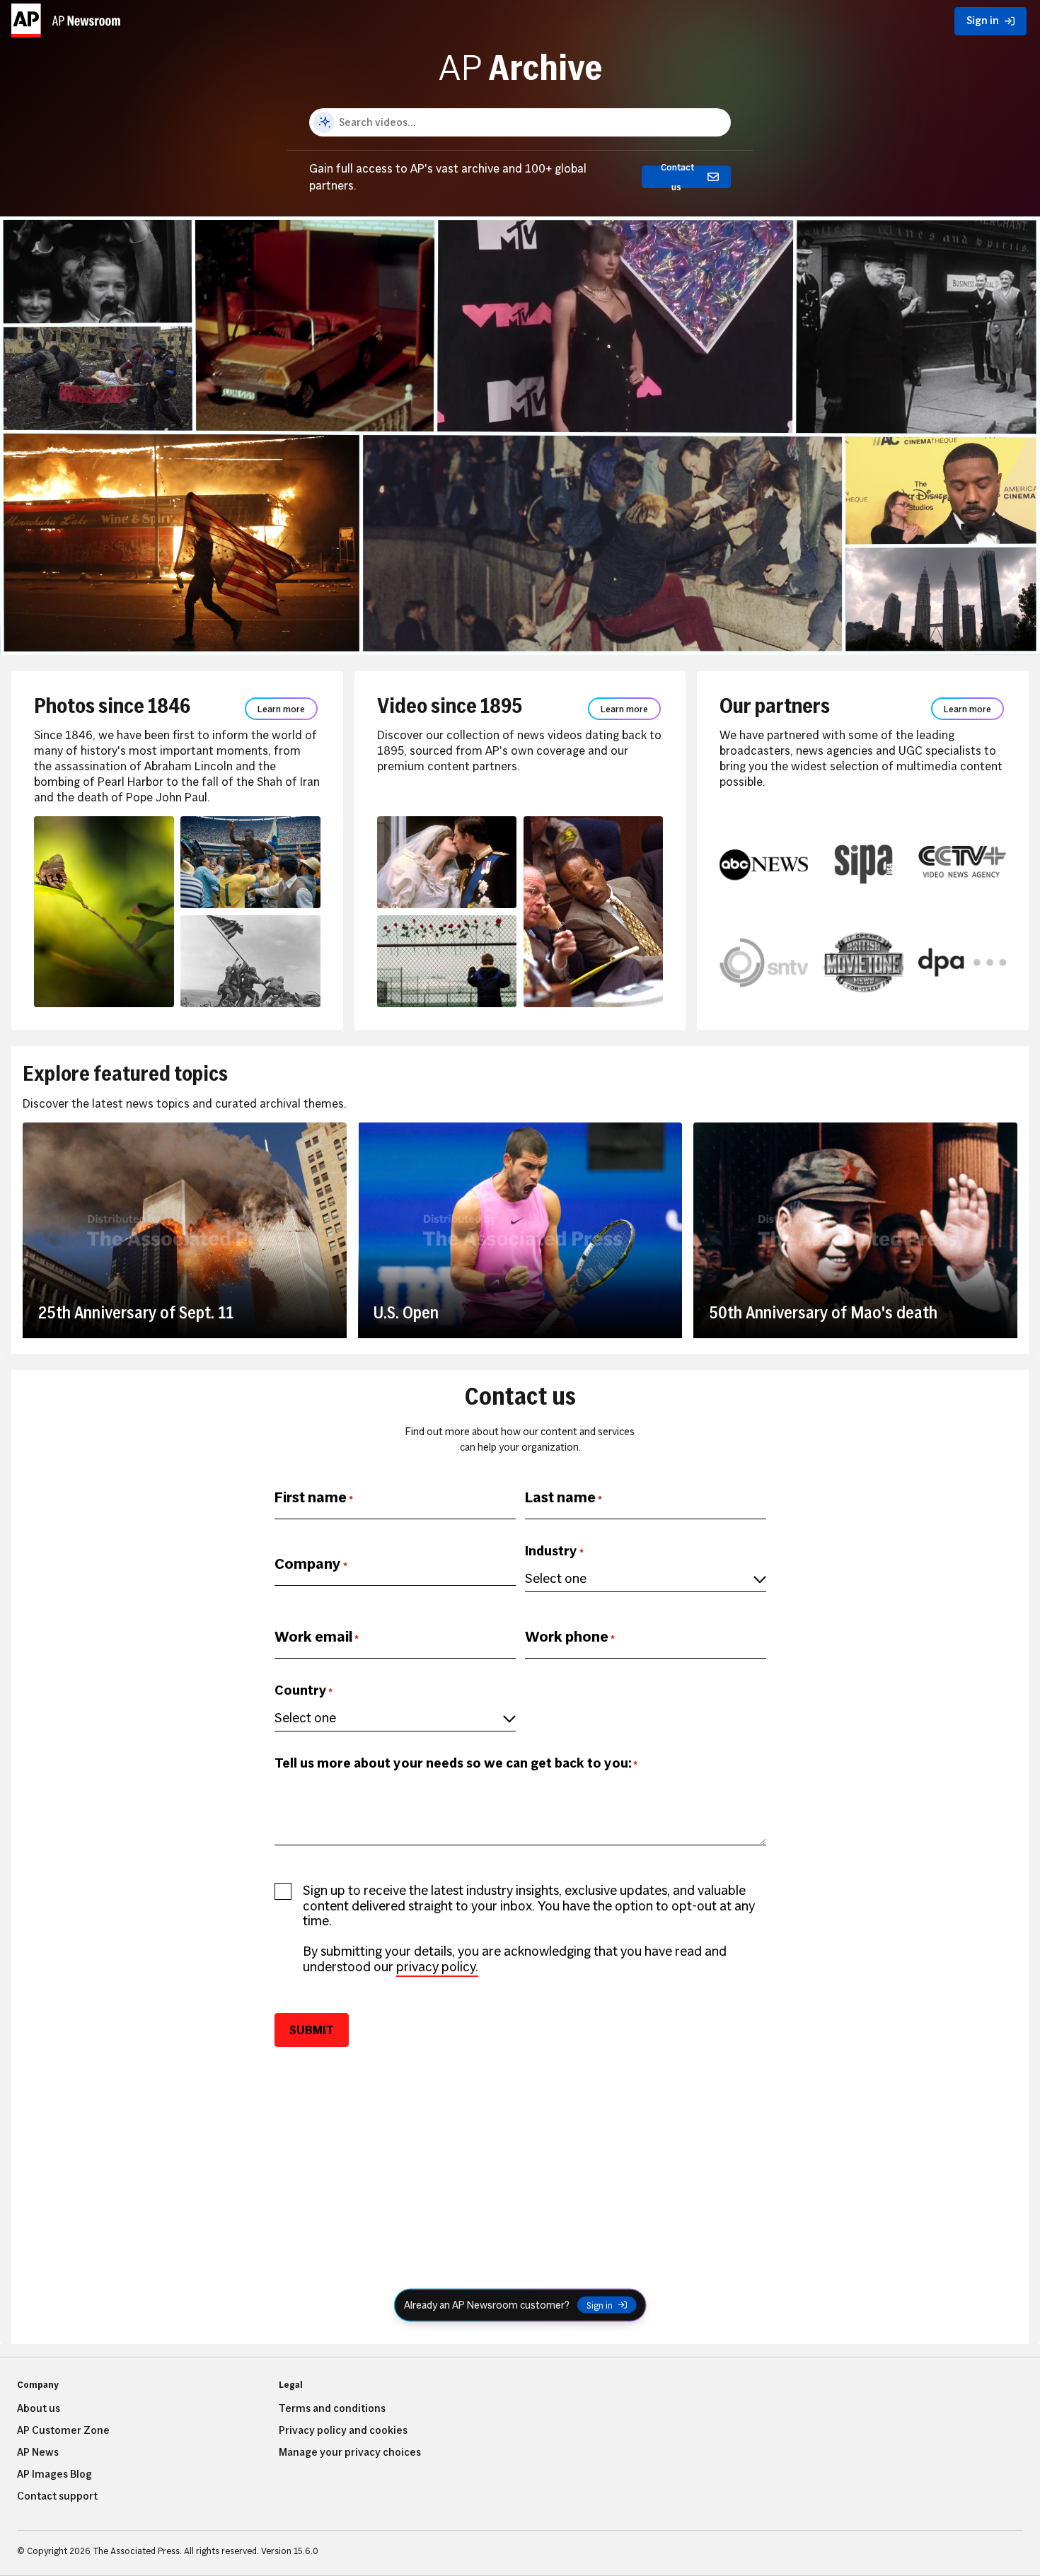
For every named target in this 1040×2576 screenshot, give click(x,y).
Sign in (600, 2305)
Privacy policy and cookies (343, 2430)
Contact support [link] (57, 2496)
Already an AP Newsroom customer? (487, 2304)
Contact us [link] (677, 177)
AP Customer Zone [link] (63, 2430)
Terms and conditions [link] (332, 2408)
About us (39, 2408)
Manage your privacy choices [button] (350, 2452)
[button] (68, 18)
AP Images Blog (54, 2474)
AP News (38, 2452)
